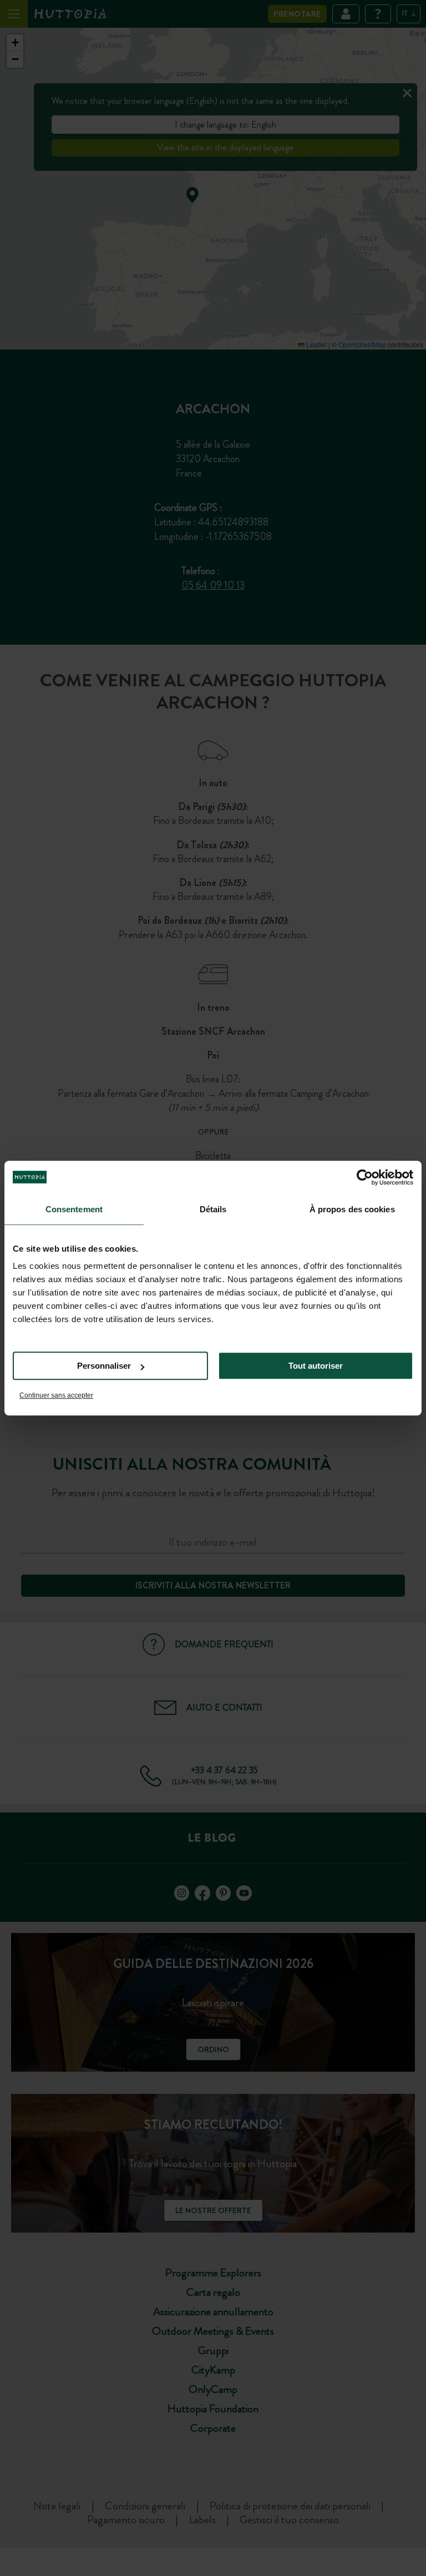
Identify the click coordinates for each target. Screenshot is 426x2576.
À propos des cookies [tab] (352, 1209)
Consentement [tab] (74, 1209)
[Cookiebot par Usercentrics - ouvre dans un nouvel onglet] (365, 1177)
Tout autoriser (316, 1366)
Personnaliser (104, 1366)
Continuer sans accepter (56, 1395)
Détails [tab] (213, 1209)
